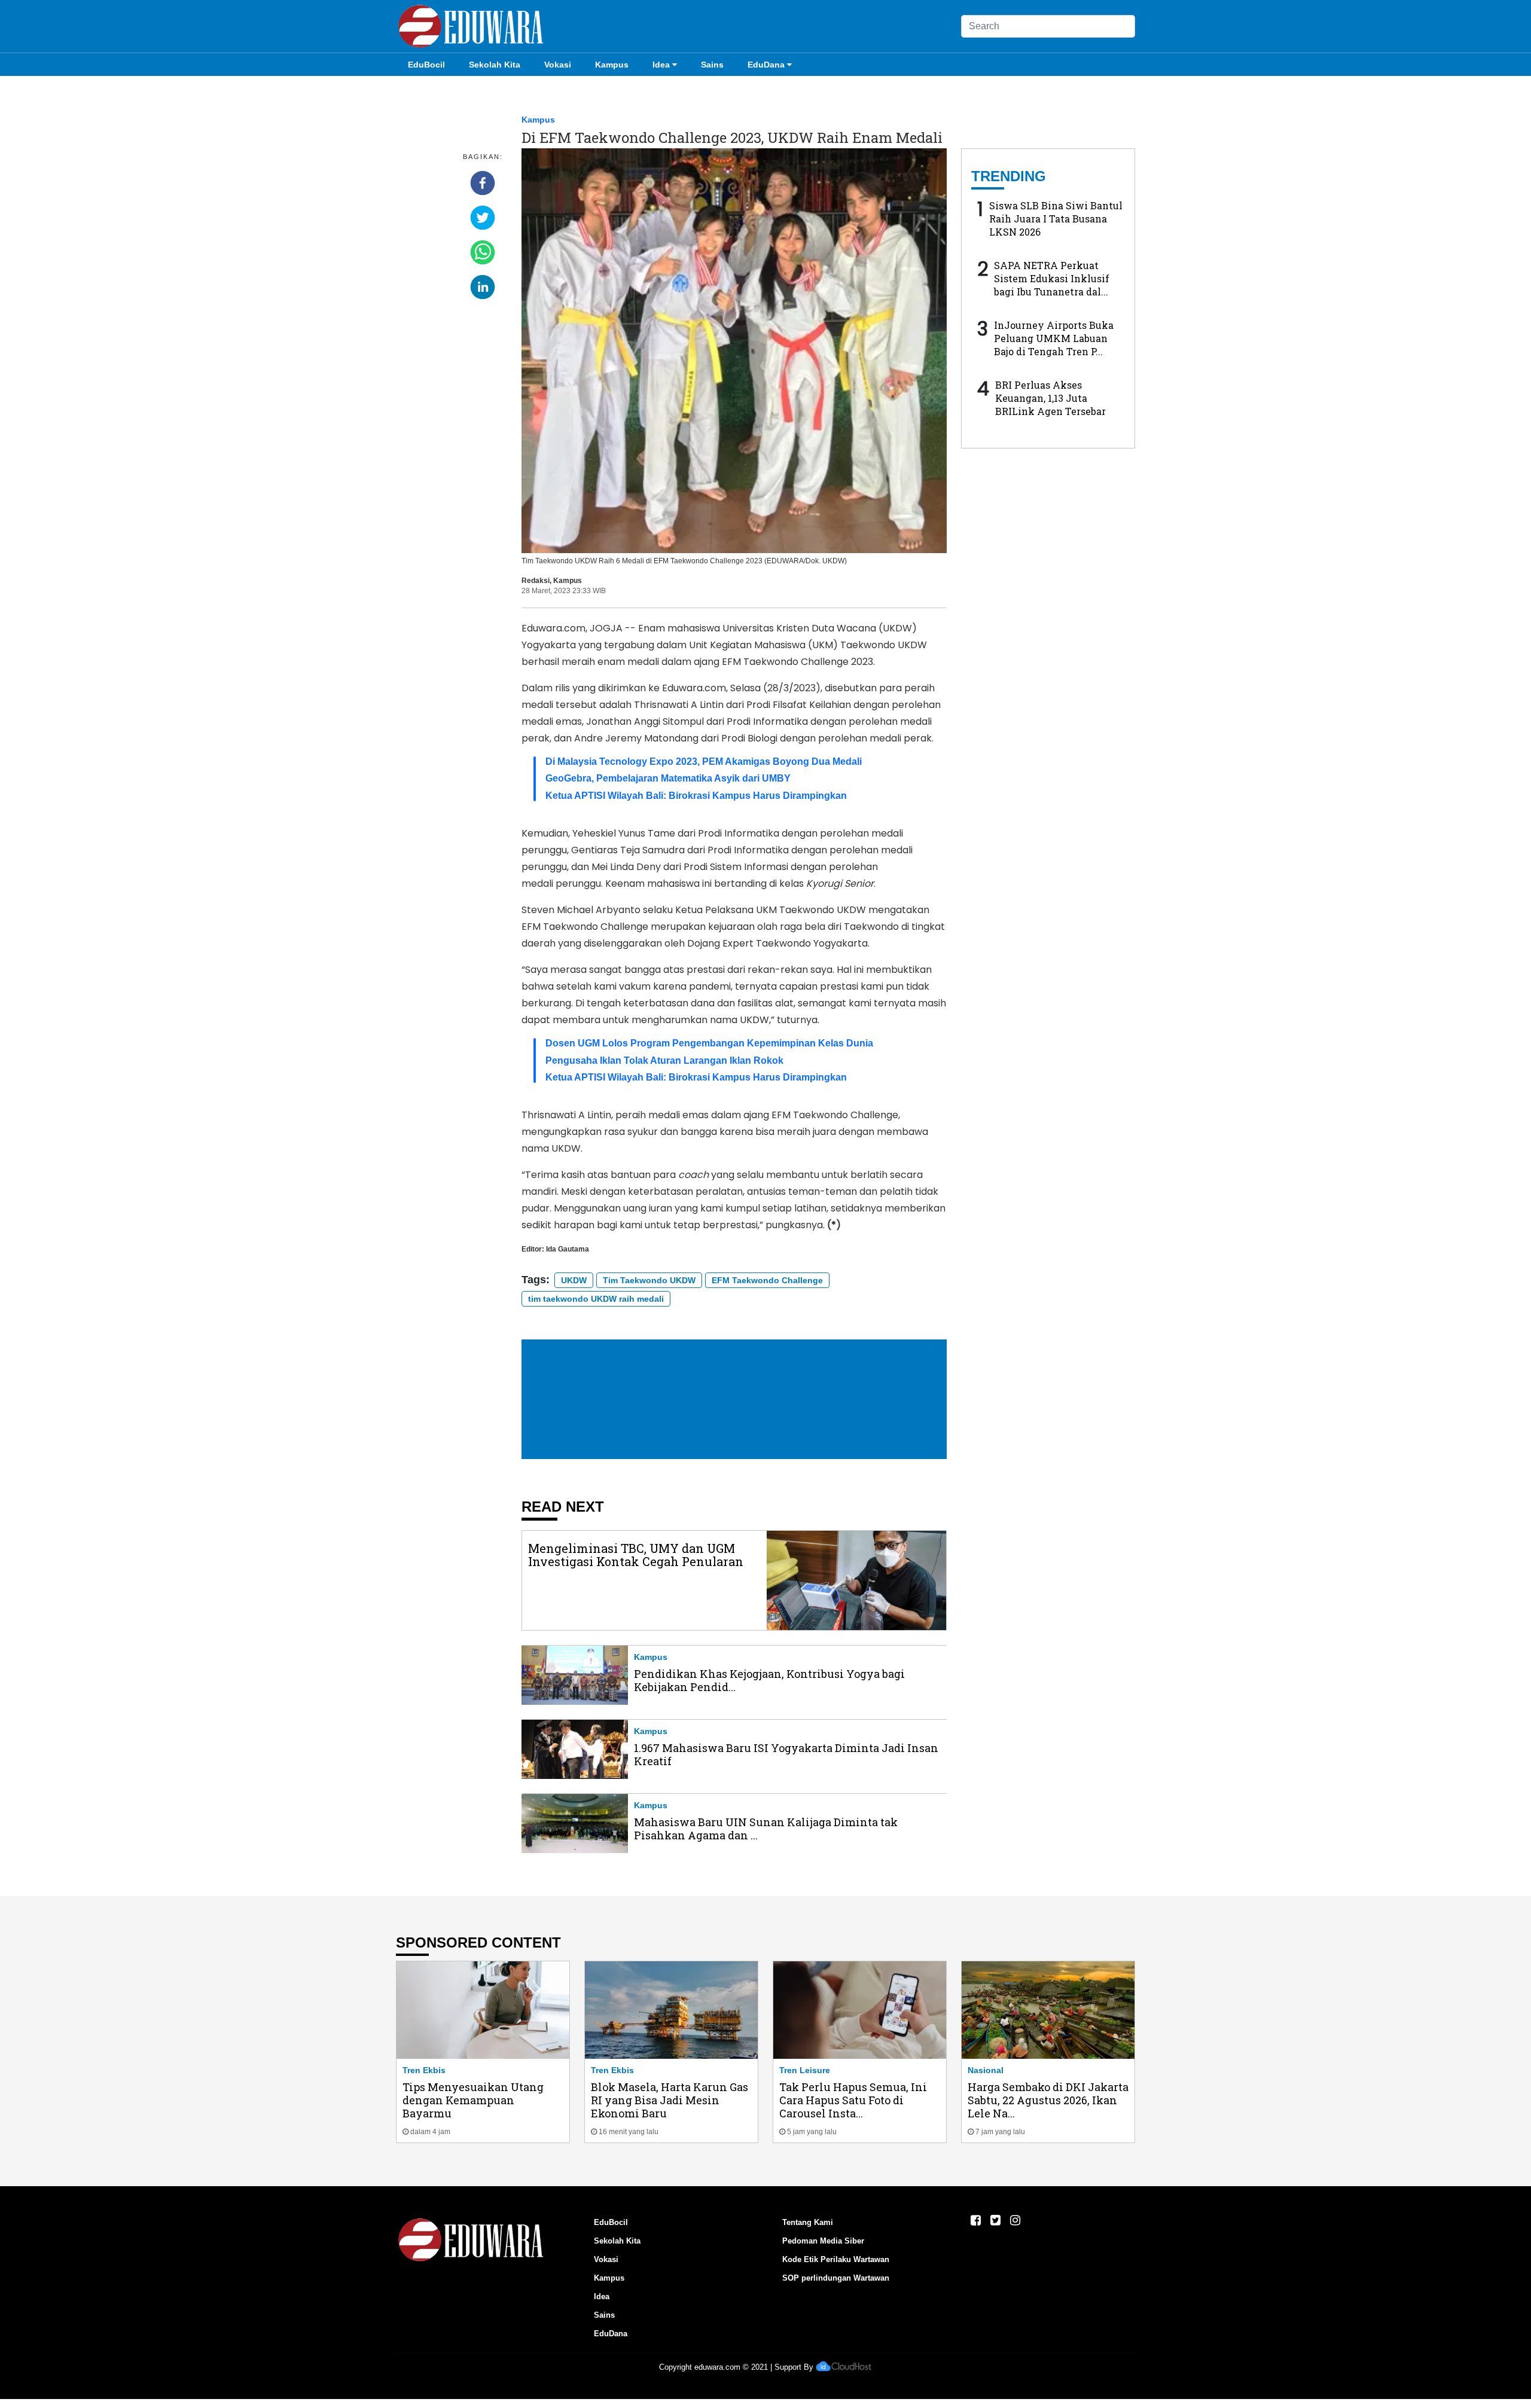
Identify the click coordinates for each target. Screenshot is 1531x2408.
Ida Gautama (568, 1249)
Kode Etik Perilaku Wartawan (836, 2259)
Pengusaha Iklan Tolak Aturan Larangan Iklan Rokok (664, 1060)
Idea (661, 65)
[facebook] (483, 183)
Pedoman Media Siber (823, 2241)
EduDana (766, 65)
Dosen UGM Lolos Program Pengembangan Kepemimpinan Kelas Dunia (709, 1043)
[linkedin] (483, 287)
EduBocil (426, 65)
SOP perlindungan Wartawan (836, 2278)
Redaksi (536, 581)
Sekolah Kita (495, 65)
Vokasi (558, 65)
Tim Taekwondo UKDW (649, 1280)
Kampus (612, 65)
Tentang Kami (808, 2222)
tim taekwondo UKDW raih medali (596, 1299)
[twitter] (483, 218)
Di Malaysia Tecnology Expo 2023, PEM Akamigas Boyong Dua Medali (704, 762)
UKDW (574, 1280)
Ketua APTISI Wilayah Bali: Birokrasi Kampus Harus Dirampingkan (696, 796)
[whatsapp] (483, 252)
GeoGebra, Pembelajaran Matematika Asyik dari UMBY (668, 778)
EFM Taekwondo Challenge (767, 1280)
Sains (712, 65)
